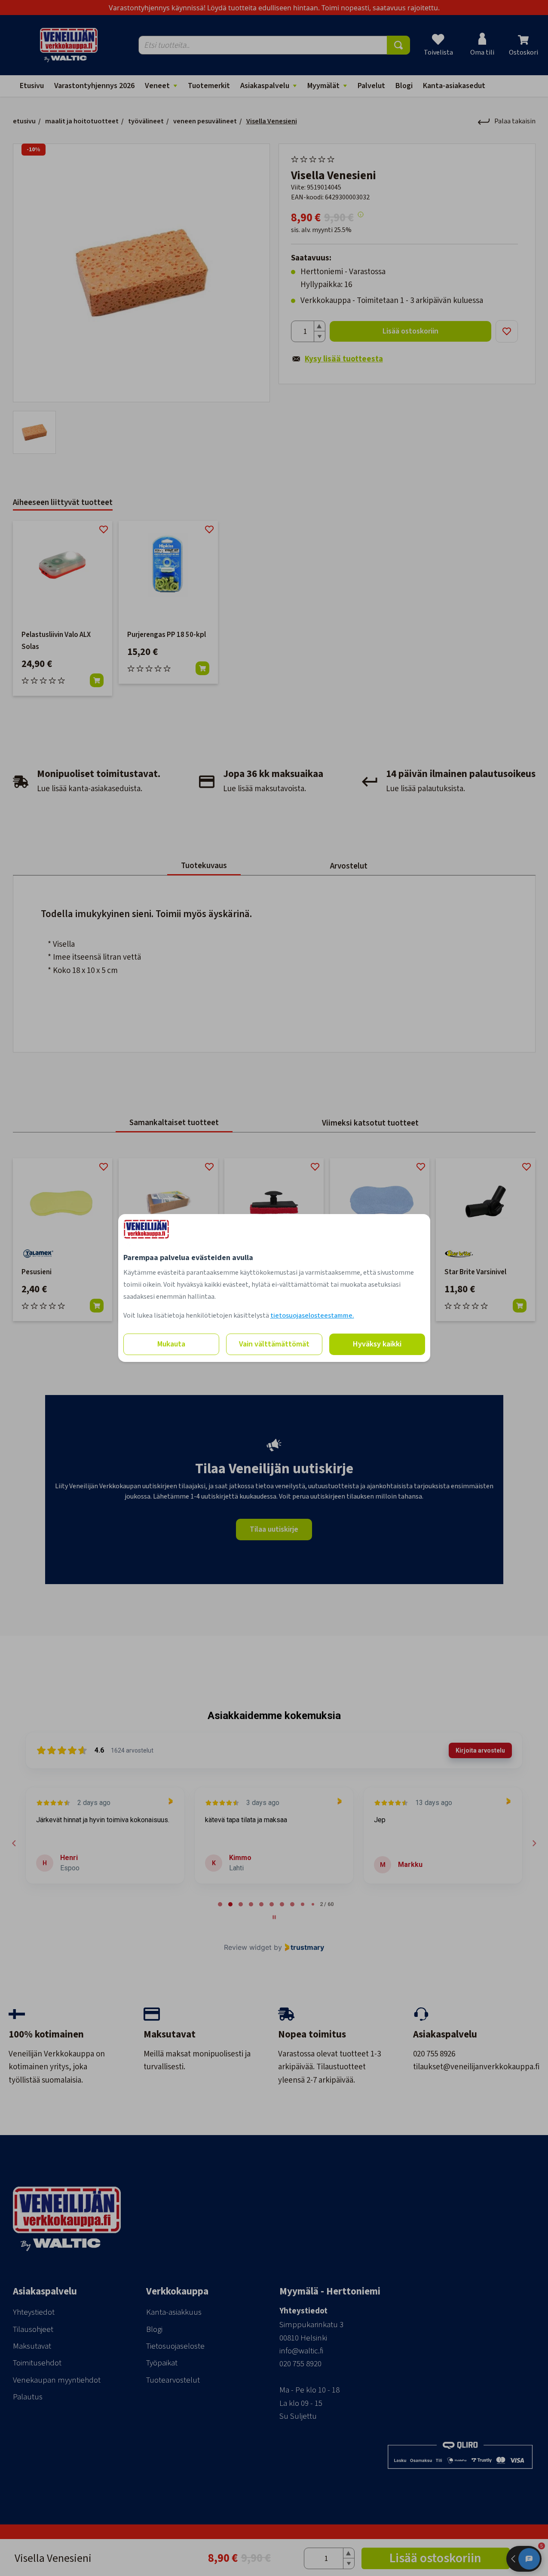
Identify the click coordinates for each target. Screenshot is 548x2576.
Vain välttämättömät (274, 1344)
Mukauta (171, 1344)
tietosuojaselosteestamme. (312, 1316)
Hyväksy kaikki (377, 1344)
